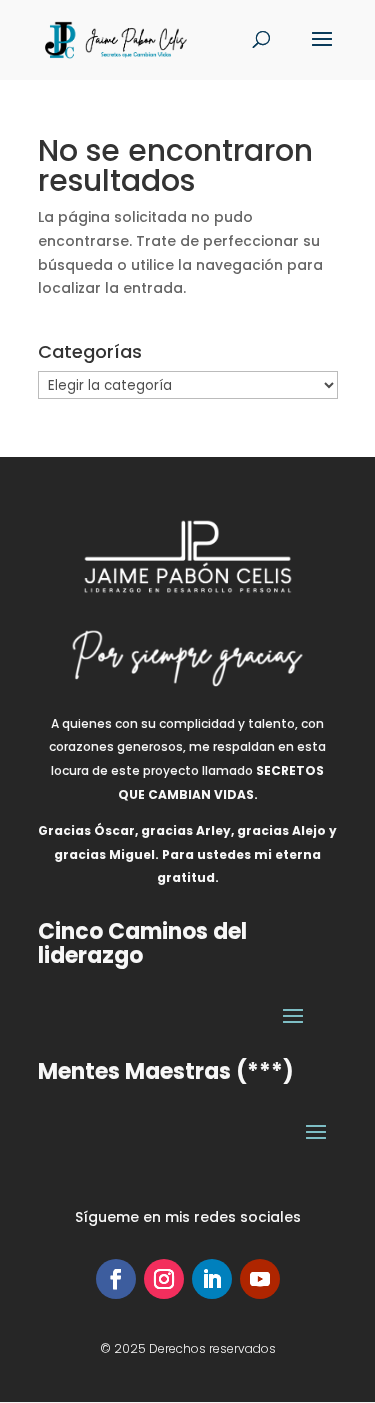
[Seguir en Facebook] (116, 1279)
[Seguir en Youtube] (260, 1279)
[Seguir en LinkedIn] (212, 1279)
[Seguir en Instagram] (164, 1279)
